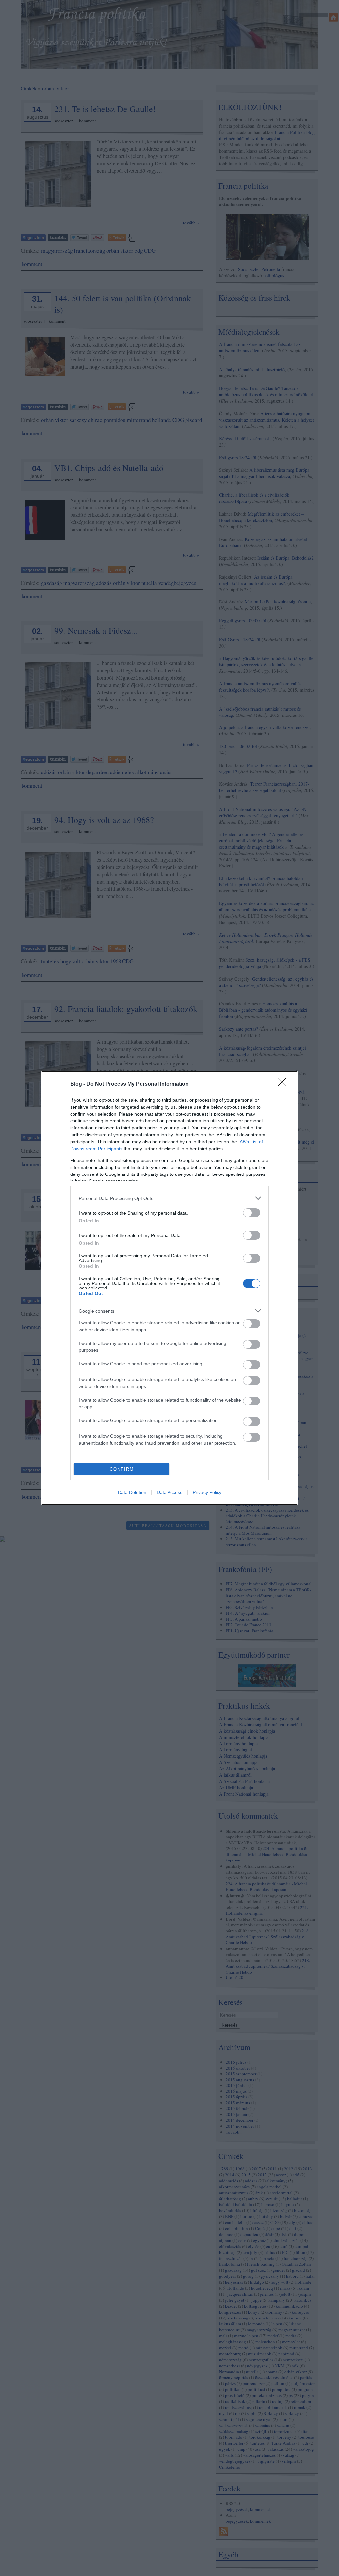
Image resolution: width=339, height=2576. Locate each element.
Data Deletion (132, 1492)
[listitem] (169, 1198)
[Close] (284, 1084)
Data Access (169, 1492)
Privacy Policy (207, 1492)
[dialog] (169, 1288)
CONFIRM (122, 1469)
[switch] (252, 1213)
